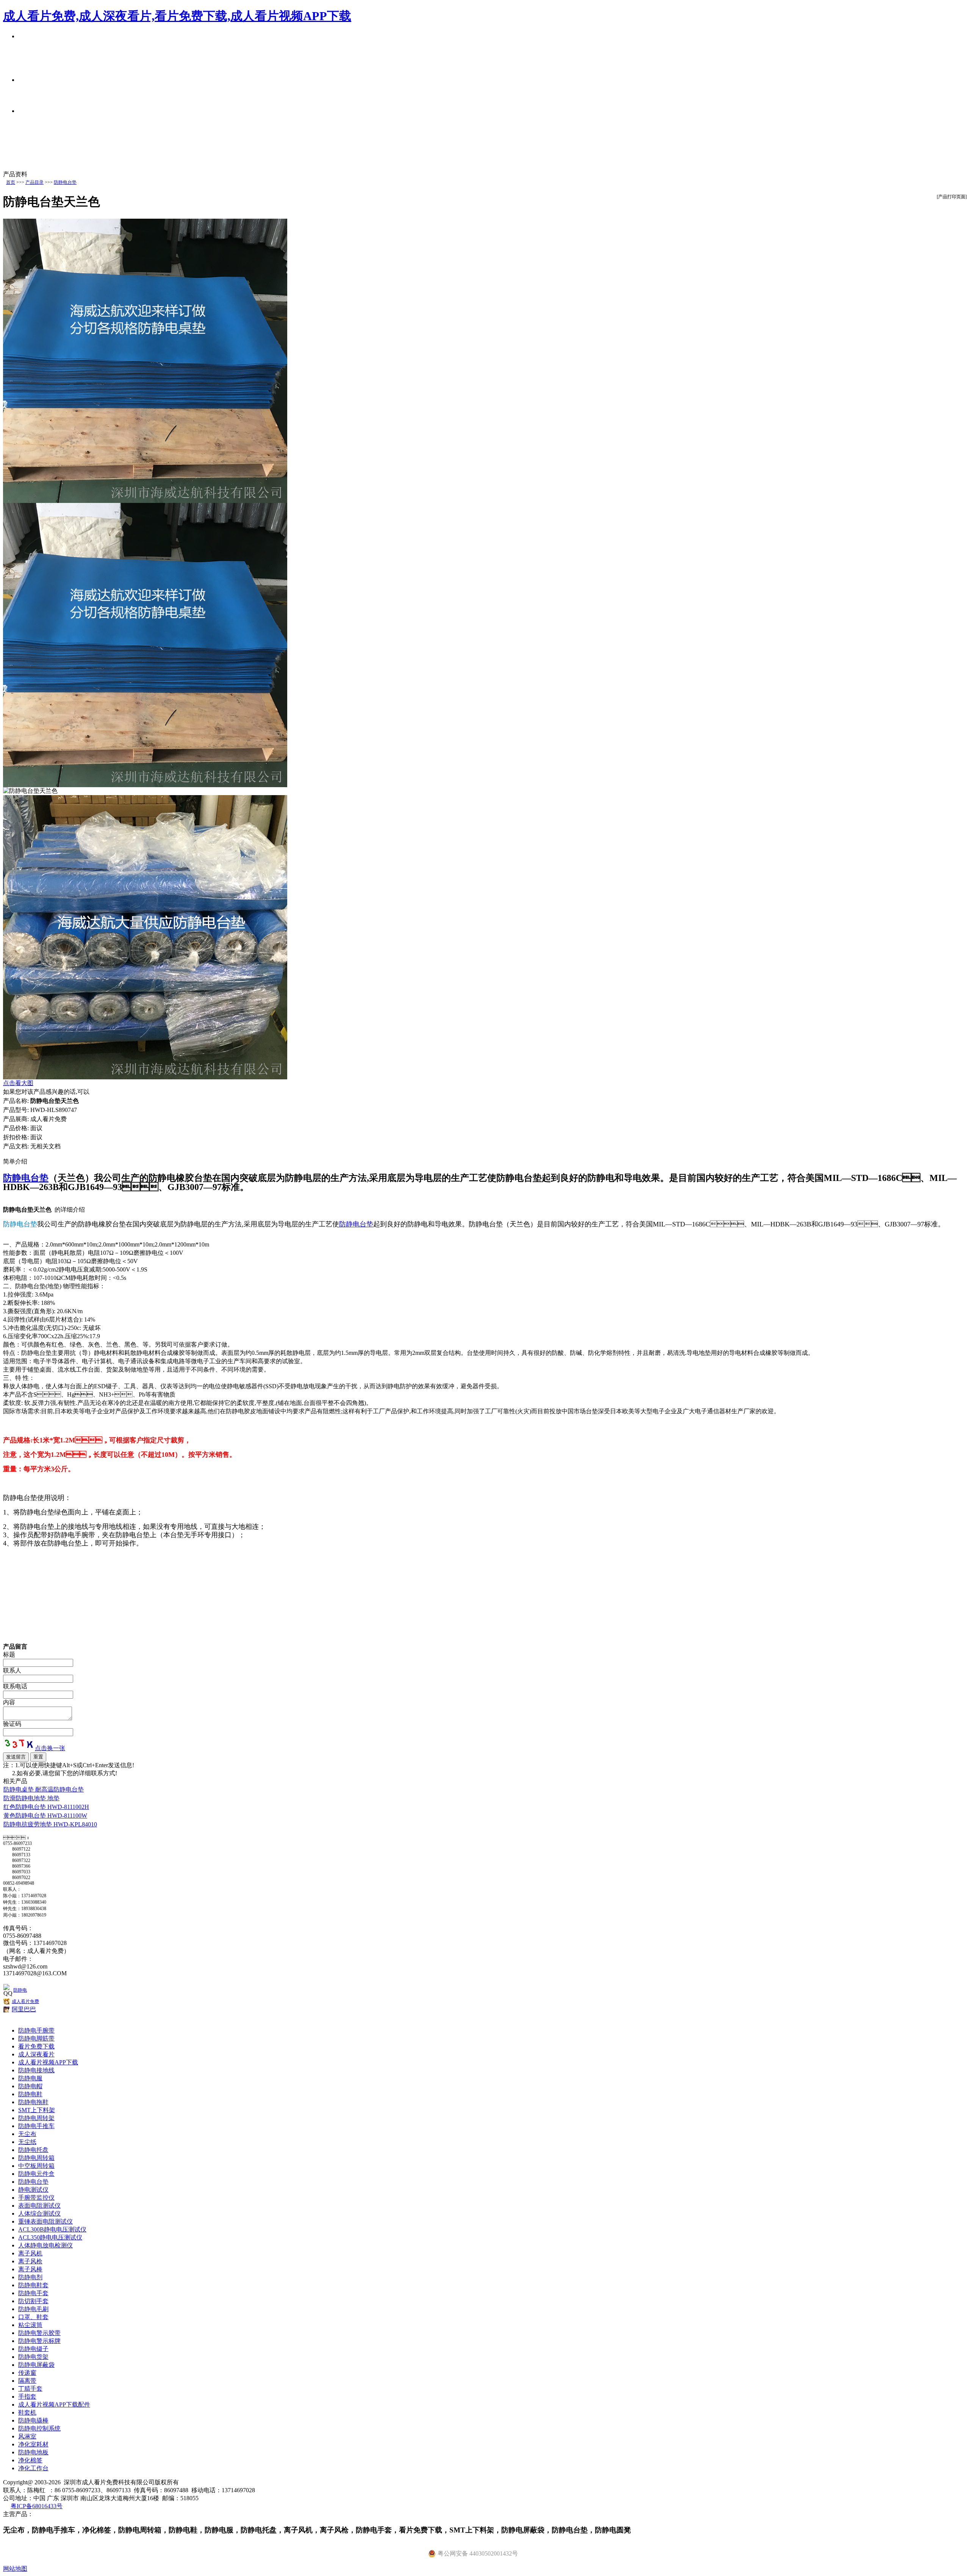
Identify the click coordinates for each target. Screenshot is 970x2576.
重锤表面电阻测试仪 (45, 2221)
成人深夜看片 (36, 2054)
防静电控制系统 (39, 2428)
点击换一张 (50, 1748)
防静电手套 (33, 2293)
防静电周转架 (36, 2118)
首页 (11, 182)
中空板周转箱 (36, 2166)
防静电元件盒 (36, 2174)
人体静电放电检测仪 (45, 2245)
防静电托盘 (33, 2150)
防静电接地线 (36, 2070)
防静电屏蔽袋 (36, 2365)
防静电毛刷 (33, 2309)
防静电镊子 (33, 2349)
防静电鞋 (30, 2094)
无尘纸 (27, 2142)
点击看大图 (18, 1083)
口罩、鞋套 (33, 2317)
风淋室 (27, 2436)
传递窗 (27, 2373)
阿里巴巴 (24, 2009)
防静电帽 (30, 2086)
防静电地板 (33, 2452)
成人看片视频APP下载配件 (54, 2405)
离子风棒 (30, 2269)
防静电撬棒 (33, 2420)
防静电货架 (33, 2357)
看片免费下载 (36, 2046)
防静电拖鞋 (33, 2102)
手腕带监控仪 (36, 2198)
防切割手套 (33, 2301)
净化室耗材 (33, 2444)
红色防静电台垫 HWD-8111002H (46, 1807)
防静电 (20, 1990)
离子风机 (30, 2253)
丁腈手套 (30, 2389)
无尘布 (27, 2134)
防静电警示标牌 (39, 2341)
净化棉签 (30, 2460)
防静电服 (30, 2078)
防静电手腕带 (36, 2030)
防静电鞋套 (33, 2285)
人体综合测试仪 (39, 2213)
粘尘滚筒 (30, 2325)
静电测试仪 (33, 2190)
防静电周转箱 (36, 2158)
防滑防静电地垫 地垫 (31, 1798)
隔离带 (27, 2381)
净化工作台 (33, 2468)
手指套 (27, 2397)
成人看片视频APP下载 (48, 2062)
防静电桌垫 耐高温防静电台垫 (44, 1789)
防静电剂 (30, 2277)
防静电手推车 (36, 2126)
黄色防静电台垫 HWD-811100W (45, 1816)
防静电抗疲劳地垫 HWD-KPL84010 (50, 1824)
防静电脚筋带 (36, 2038)
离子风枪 (30, 2261)
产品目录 (34, 182)
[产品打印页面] (952, 197)
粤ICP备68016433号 (37, 2506)
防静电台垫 (65, 182)
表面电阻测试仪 (39, 2206)
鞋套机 (27, 2412)
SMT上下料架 (37, 2110)
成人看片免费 (25, 2001)
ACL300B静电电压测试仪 (52, 2229)
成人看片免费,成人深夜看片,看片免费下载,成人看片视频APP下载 (177, 16)
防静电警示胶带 (39, 2333)
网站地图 (15, 2569)
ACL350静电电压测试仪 (50, 2237)
